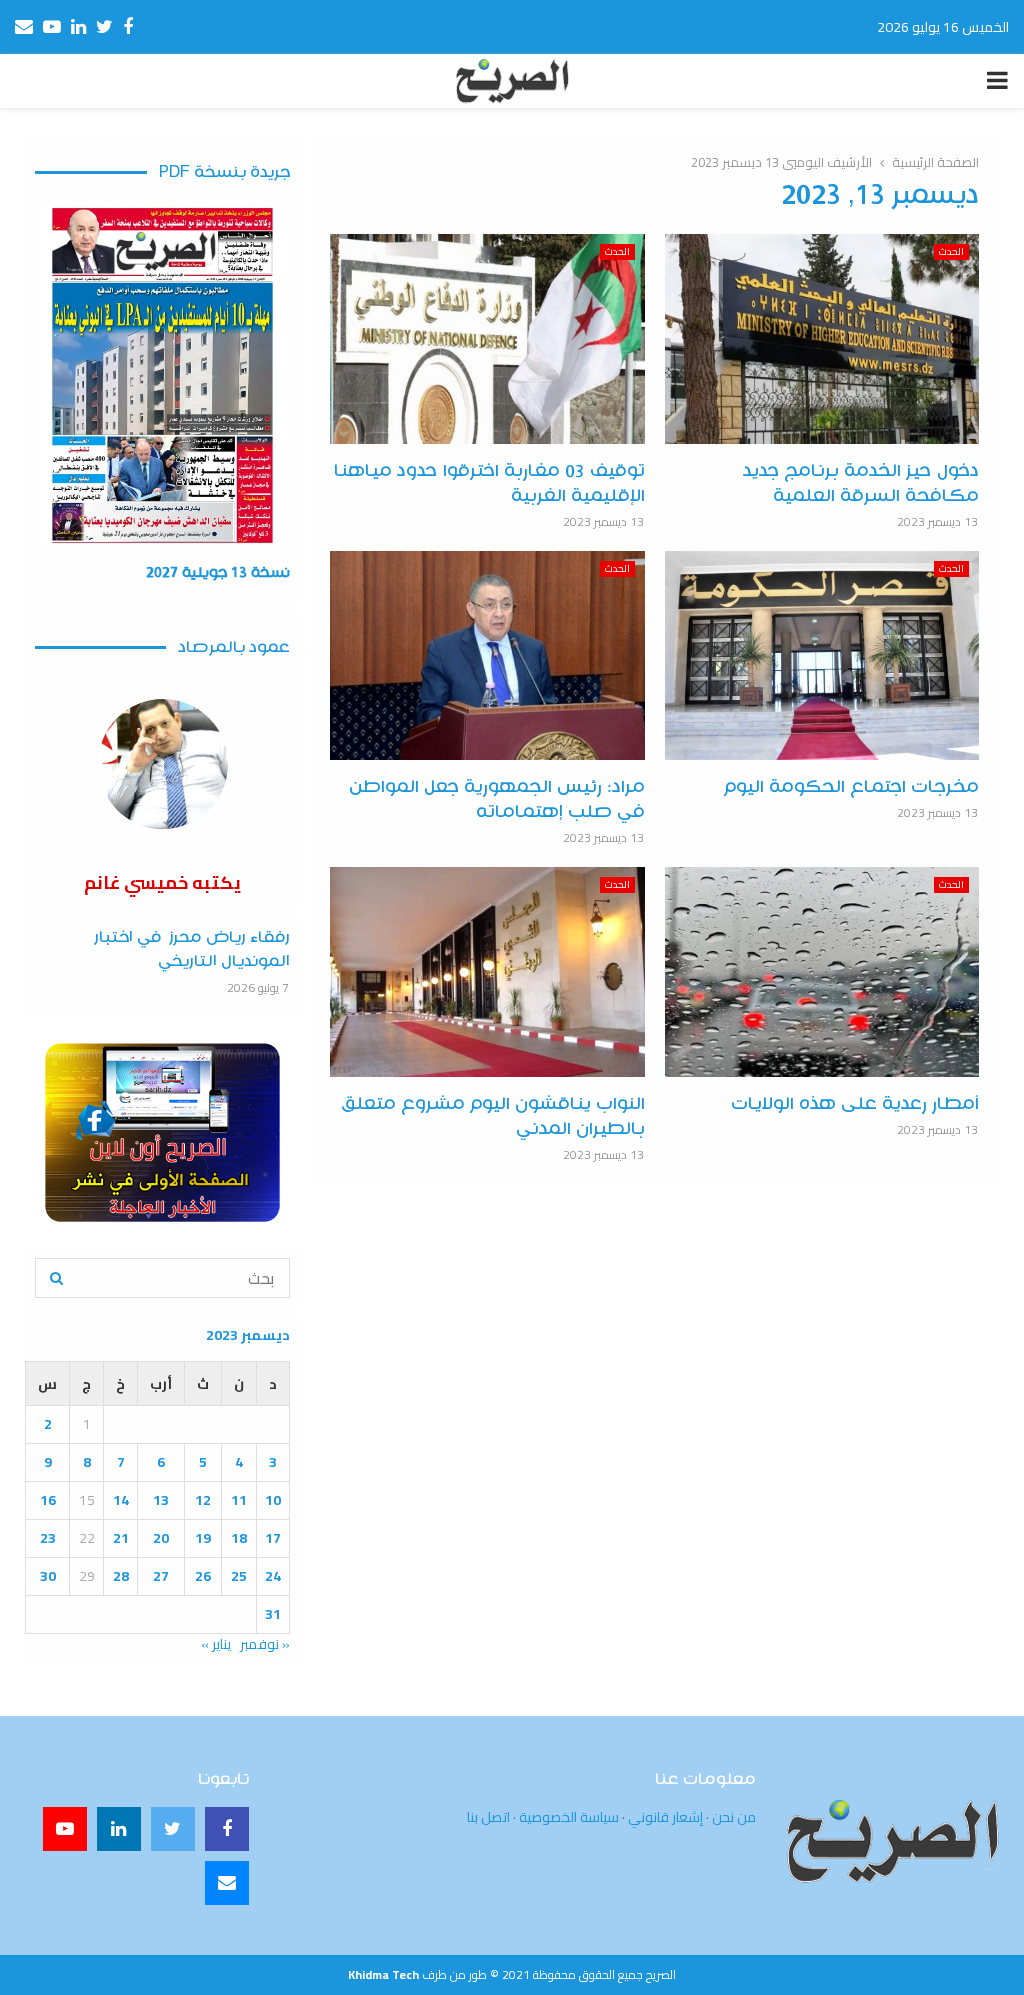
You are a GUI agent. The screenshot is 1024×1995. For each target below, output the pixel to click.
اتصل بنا (488, 1817)
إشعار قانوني (665, 1817)
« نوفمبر (265, 1644)
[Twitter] (173, 1829)
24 (273, 1576)
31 (273, 1614)
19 (203, 1538)
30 (48, 1576)
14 (121, 1500)
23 (48, 1538)
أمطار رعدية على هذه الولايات (855, 1104)
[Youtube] (65, 1829)
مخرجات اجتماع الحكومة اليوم (851, 787)
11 (239, 1500)
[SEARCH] (56, 1278)
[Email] (227, 1883)
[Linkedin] (119, 1829)
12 (203, 1500)
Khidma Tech (383, 1974)
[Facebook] (227, 1829)
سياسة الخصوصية (569, 1817)
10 (273, 1500)
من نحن (734, 1817)
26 (203, 1576)
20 (161, 1538)
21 (121, 1538)
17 (273, 1538)
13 (161, 1500)
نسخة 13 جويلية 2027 (218, 573)
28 (121, 1576)
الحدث (951, 252)
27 (161, 1576)
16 (48, 1500)
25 (239, 1576)
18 (239, 1538)
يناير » (216, 1644)
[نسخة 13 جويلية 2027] (162, 375)
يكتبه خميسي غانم (162, 882)
